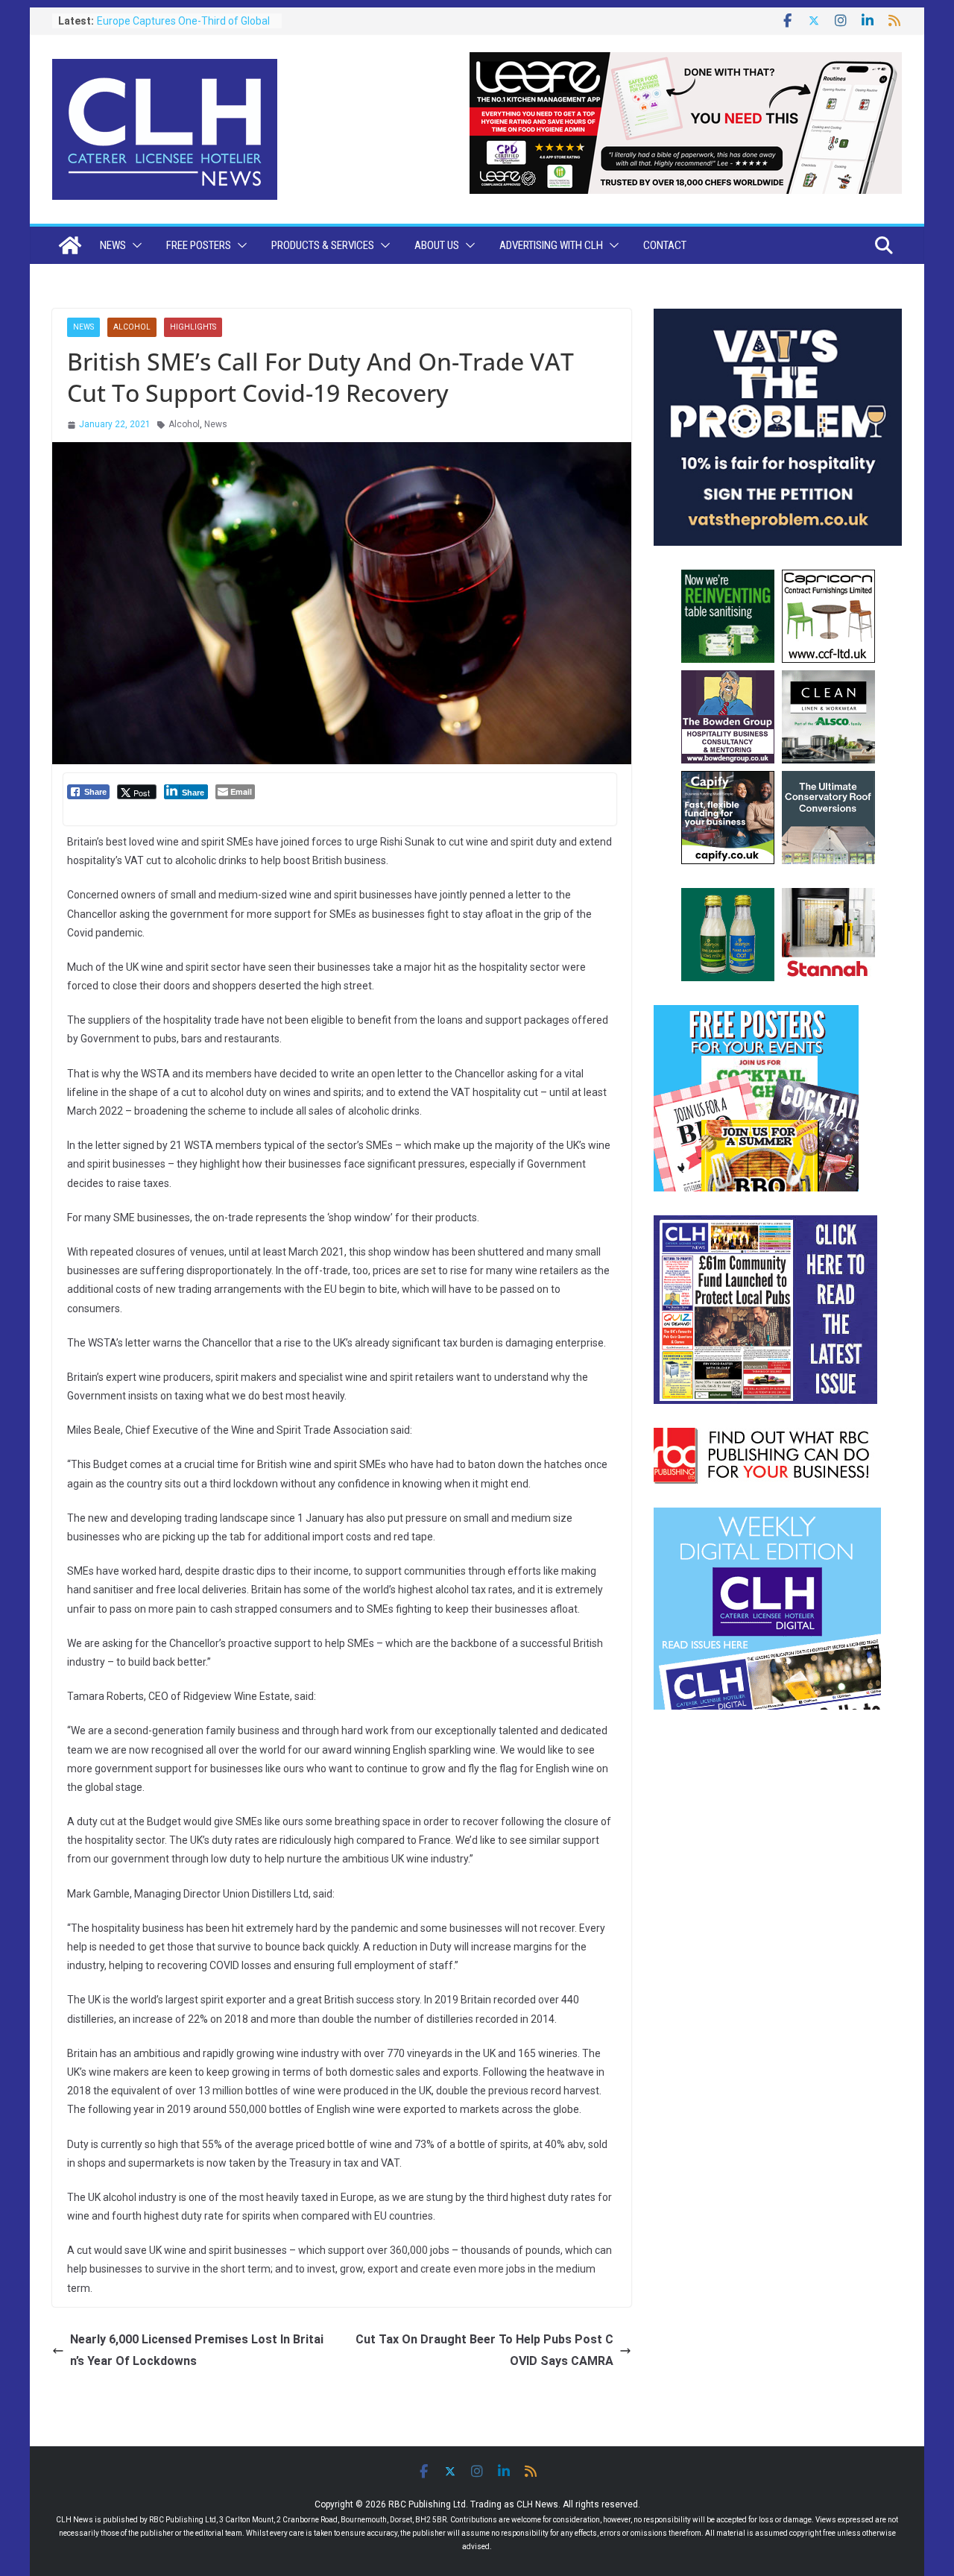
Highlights (193, 327)
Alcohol (132, 327)
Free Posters (199, 245)
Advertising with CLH (551, 245)
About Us (437, 245)
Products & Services (323, 245)
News (113, 245)
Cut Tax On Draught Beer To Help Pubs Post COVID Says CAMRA (484, 2350)
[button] (134, 245)
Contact (665, 245)
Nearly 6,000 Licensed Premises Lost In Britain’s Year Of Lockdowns (197, 2350)
